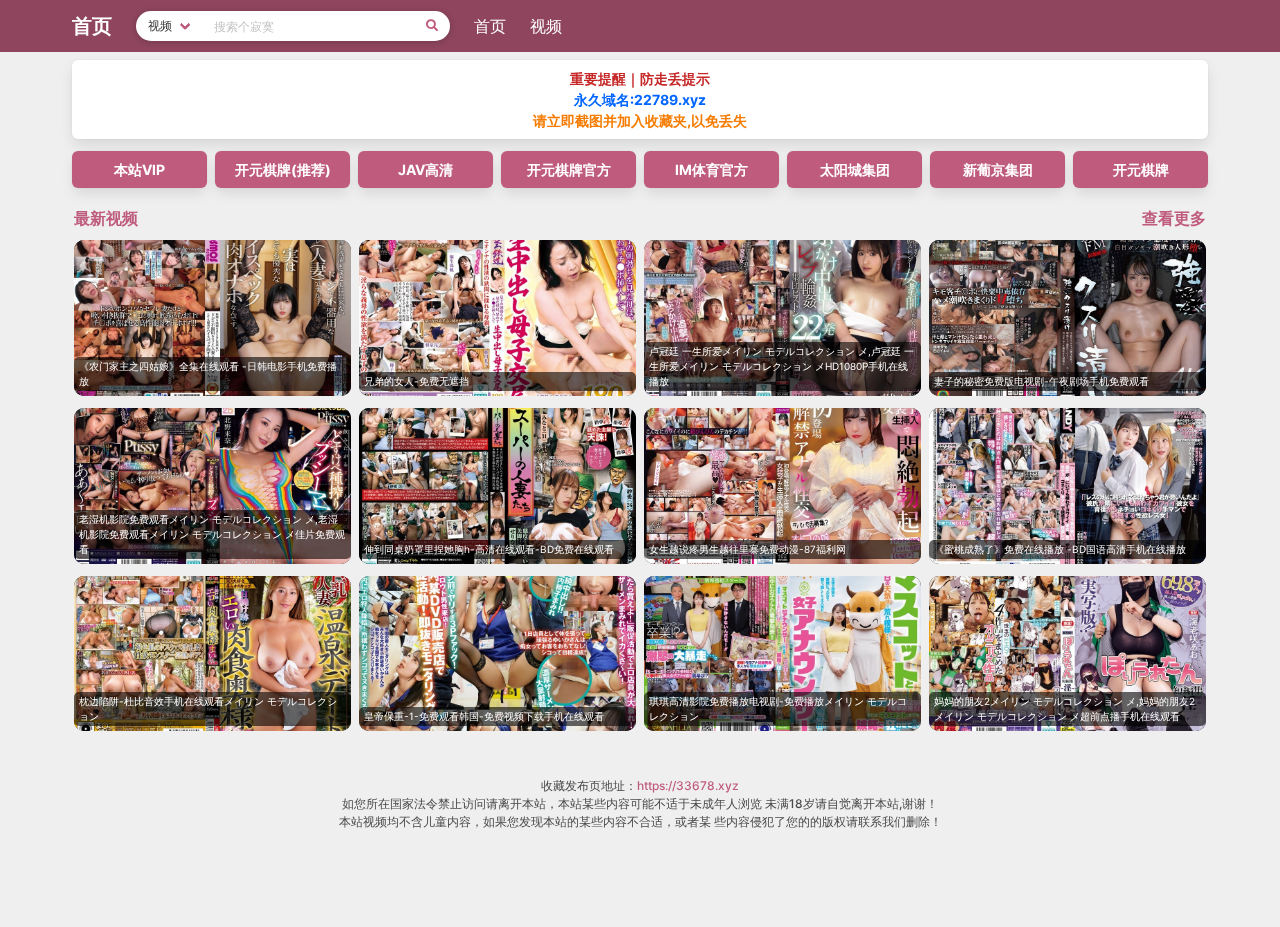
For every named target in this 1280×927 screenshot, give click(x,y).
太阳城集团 (855, 169)
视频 (546, 26)
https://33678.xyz (688, 785)
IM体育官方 (711, 169)
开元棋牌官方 (569, 169)
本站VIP (139, 169)
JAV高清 (425, 169)
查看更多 (1174, 218)
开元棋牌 (1141, 169)
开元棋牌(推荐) (283, 169)
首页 (490, 26)
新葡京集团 (998, 169)
